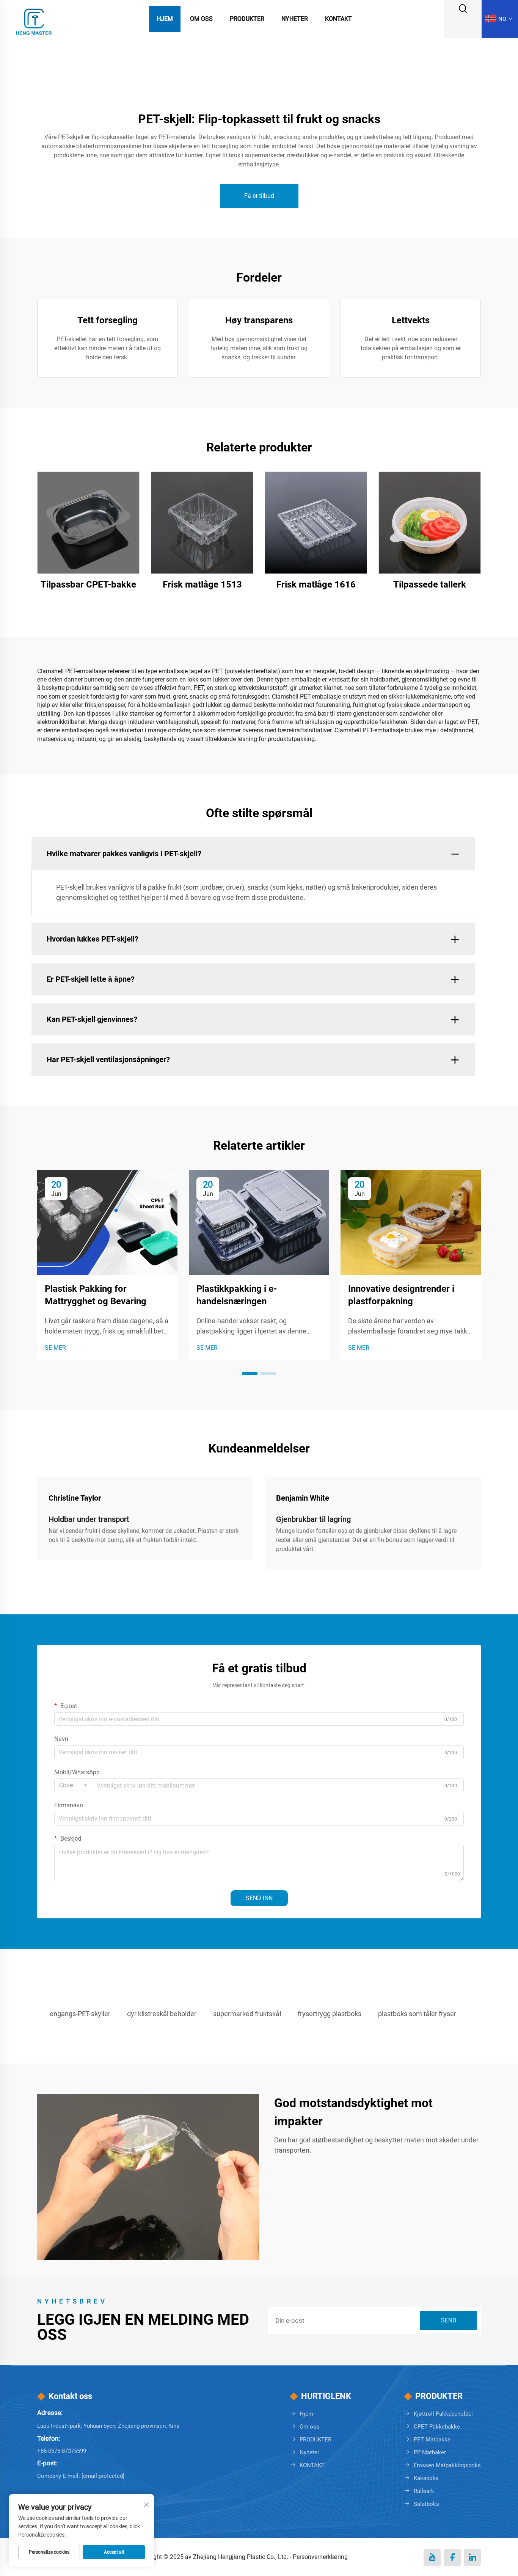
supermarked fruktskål (247, 2014)
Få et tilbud (259, 196)
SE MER (55, 1348)
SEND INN (259, 1898)
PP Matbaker (430, 2452)
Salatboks (426, 2504)
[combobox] (73, 1785)
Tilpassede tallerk (430, 584)
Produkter (247, 19)
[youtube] (432, 2557)
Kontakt (338, 19)
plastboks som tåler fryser (417, 2014)
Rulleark (424, 2491)
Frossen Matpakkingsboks (447, 2465)
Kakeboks (426, 2478)
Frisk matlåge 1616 (316, 584)
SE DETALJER (89, 523)
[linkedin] (472, 2557)
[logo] (34, 18)
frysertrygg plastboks (330, 2014)
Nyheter (295, 19)
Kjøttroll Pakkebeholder (443, 2414)
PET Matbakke (432, 2440)
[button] (250, 1373)
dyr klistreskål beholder (162, 2014)
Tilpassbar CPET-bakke (88, 584)
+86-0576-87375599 (62, 2451)
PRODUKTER (316, 2440)
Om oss (201, 19)
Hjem (165, 19)
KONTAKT (312, 2465)
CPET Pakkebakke (437, 2427)
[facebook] (452, 2557)
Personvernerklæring (320, 2557)
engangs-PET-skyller (80, 2014)
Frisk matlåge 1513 (202, 584)
